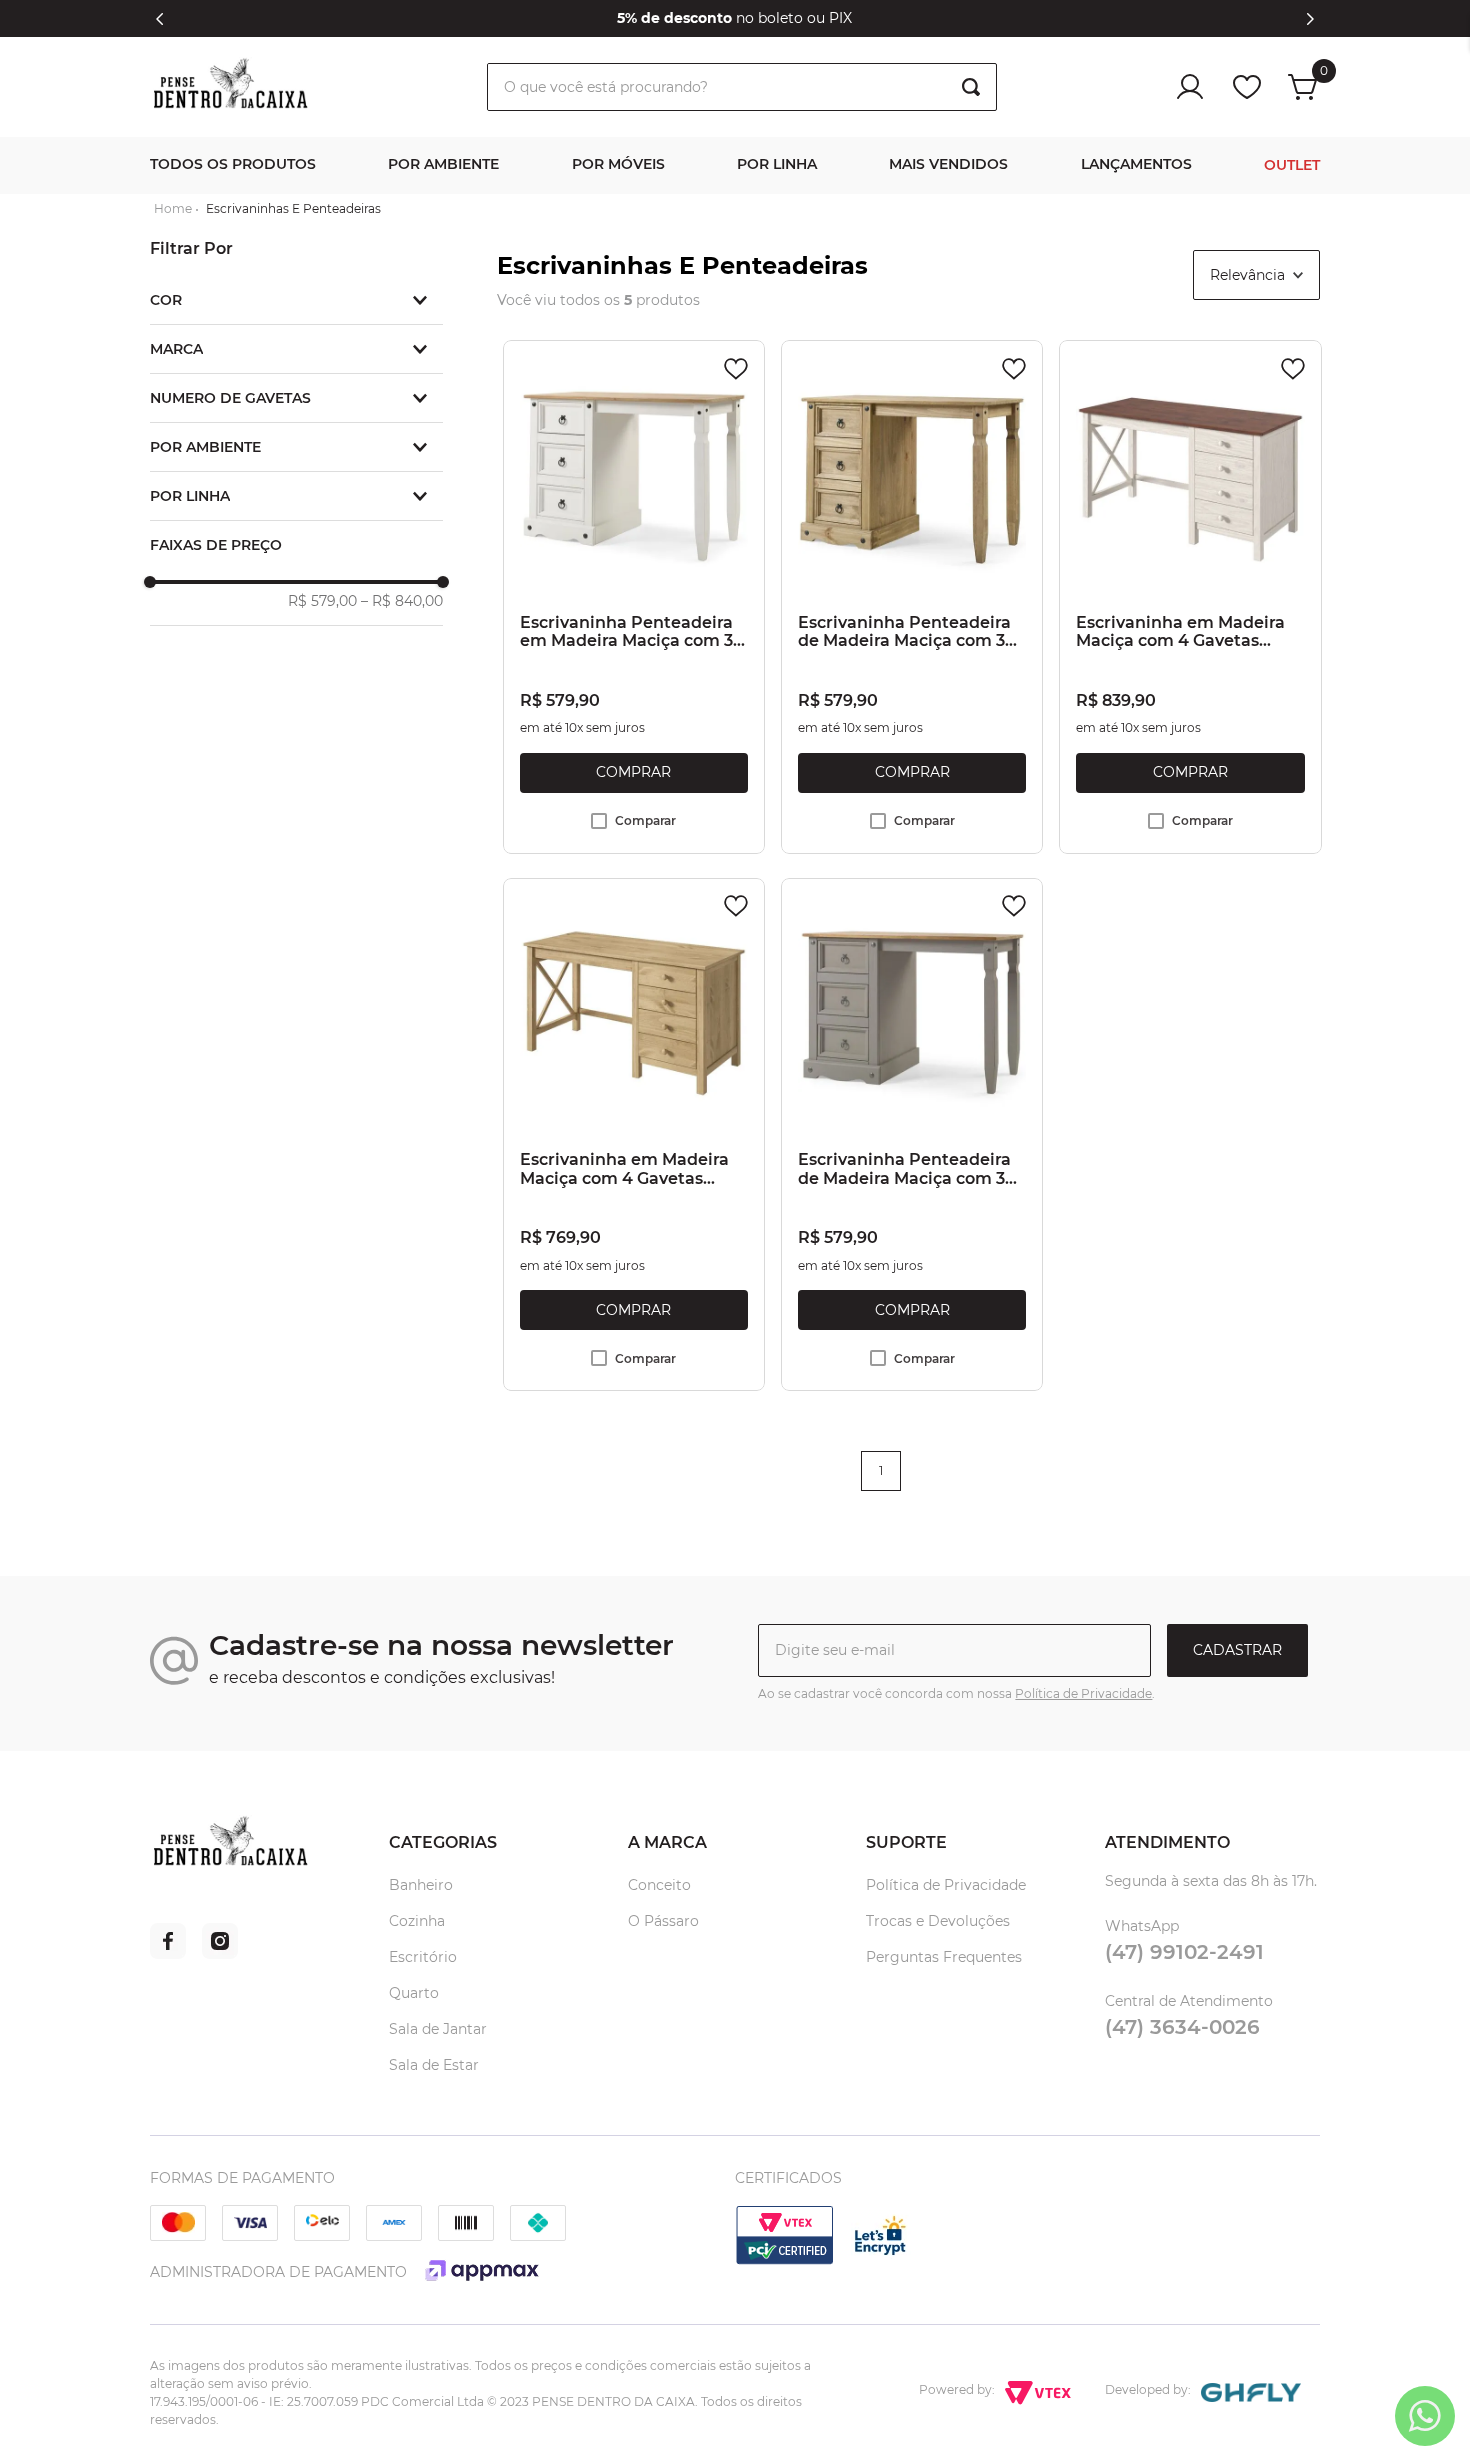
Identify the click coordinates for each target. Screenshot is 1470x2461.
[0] (1304, 87)
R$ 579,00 (322, 601)
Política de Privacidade (1083, 1693)
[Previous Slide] (160, 19)
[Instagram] (220, 1953)
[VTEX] (785, 2261)
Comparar (645, 820)
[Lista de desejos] (1247, 87)
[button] (296, 300)
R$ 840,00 (402, 601)
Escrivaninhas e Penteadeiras (293, 209)
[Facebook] (168, 1953)
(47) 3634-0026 (1182, 2027)
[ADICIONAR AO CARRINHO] (634, 773)
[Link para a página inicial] (173, 209)
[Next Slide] (1310, 19)
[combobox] (742, 87)
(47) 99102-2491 (1184, 1952)
